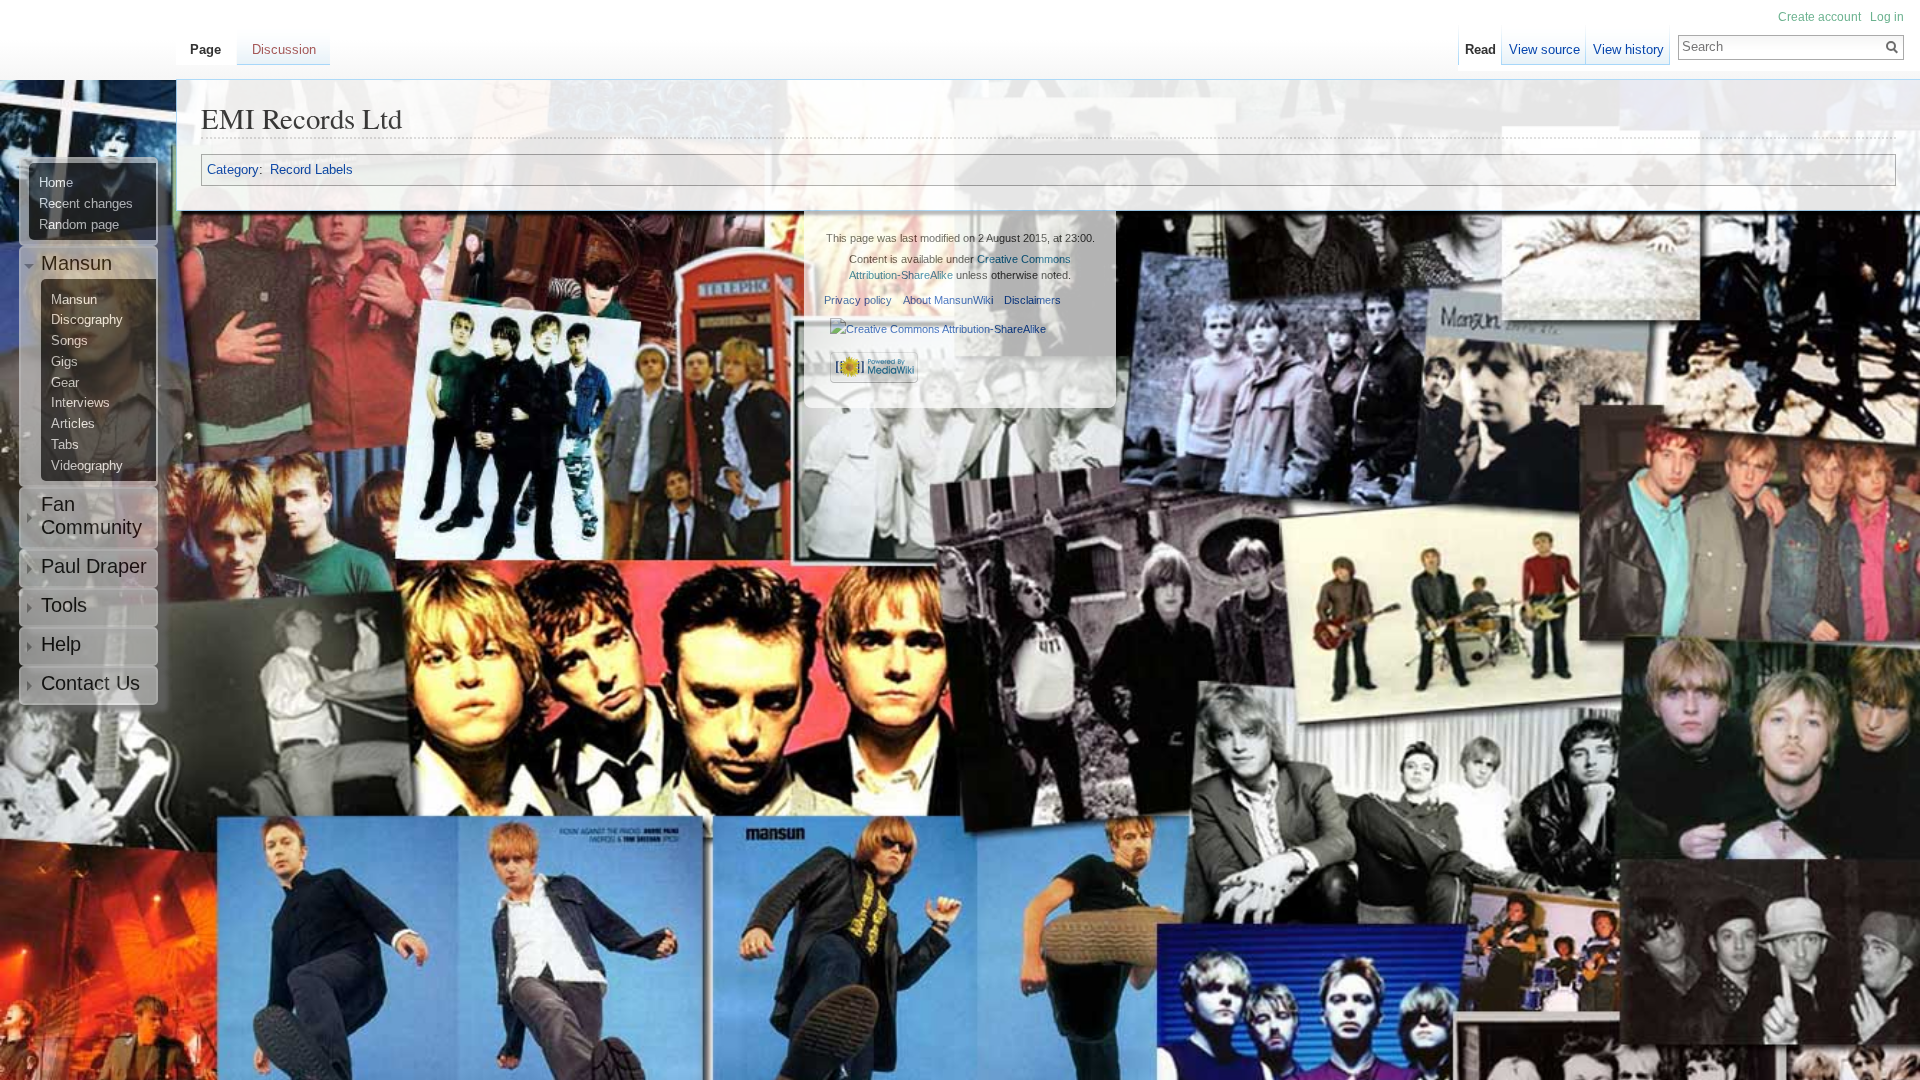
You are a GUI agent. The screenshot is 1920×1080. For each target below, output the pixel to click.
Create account (1819, 17)
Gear (65, 383)
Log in (1887, 17)
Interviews (80, 403)
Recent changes (86, 204)
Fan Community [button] (91, 515)
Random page (79, 225)
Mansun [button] (76, 263)
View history (1628, 49)
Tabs (65, 445)
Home (56, 183)
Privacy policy (858, 300)
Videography (87, 466)
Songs (69, 341)
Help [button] (61, 644)
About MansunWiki (948, 300)
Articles (73, 424)
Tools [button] (64, 605)
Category (233, 169)
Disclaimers (1032, 300)
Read (1480, 49)
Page (205, 49)
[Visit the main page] (96, 96)
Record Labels (311, 169)
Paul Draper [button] (94, 566)
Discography (87, 320)
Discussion (284, 49)
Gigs (64, 362)
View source (1544, 49)
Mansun (74, 300)
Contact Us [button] (90, 683)
